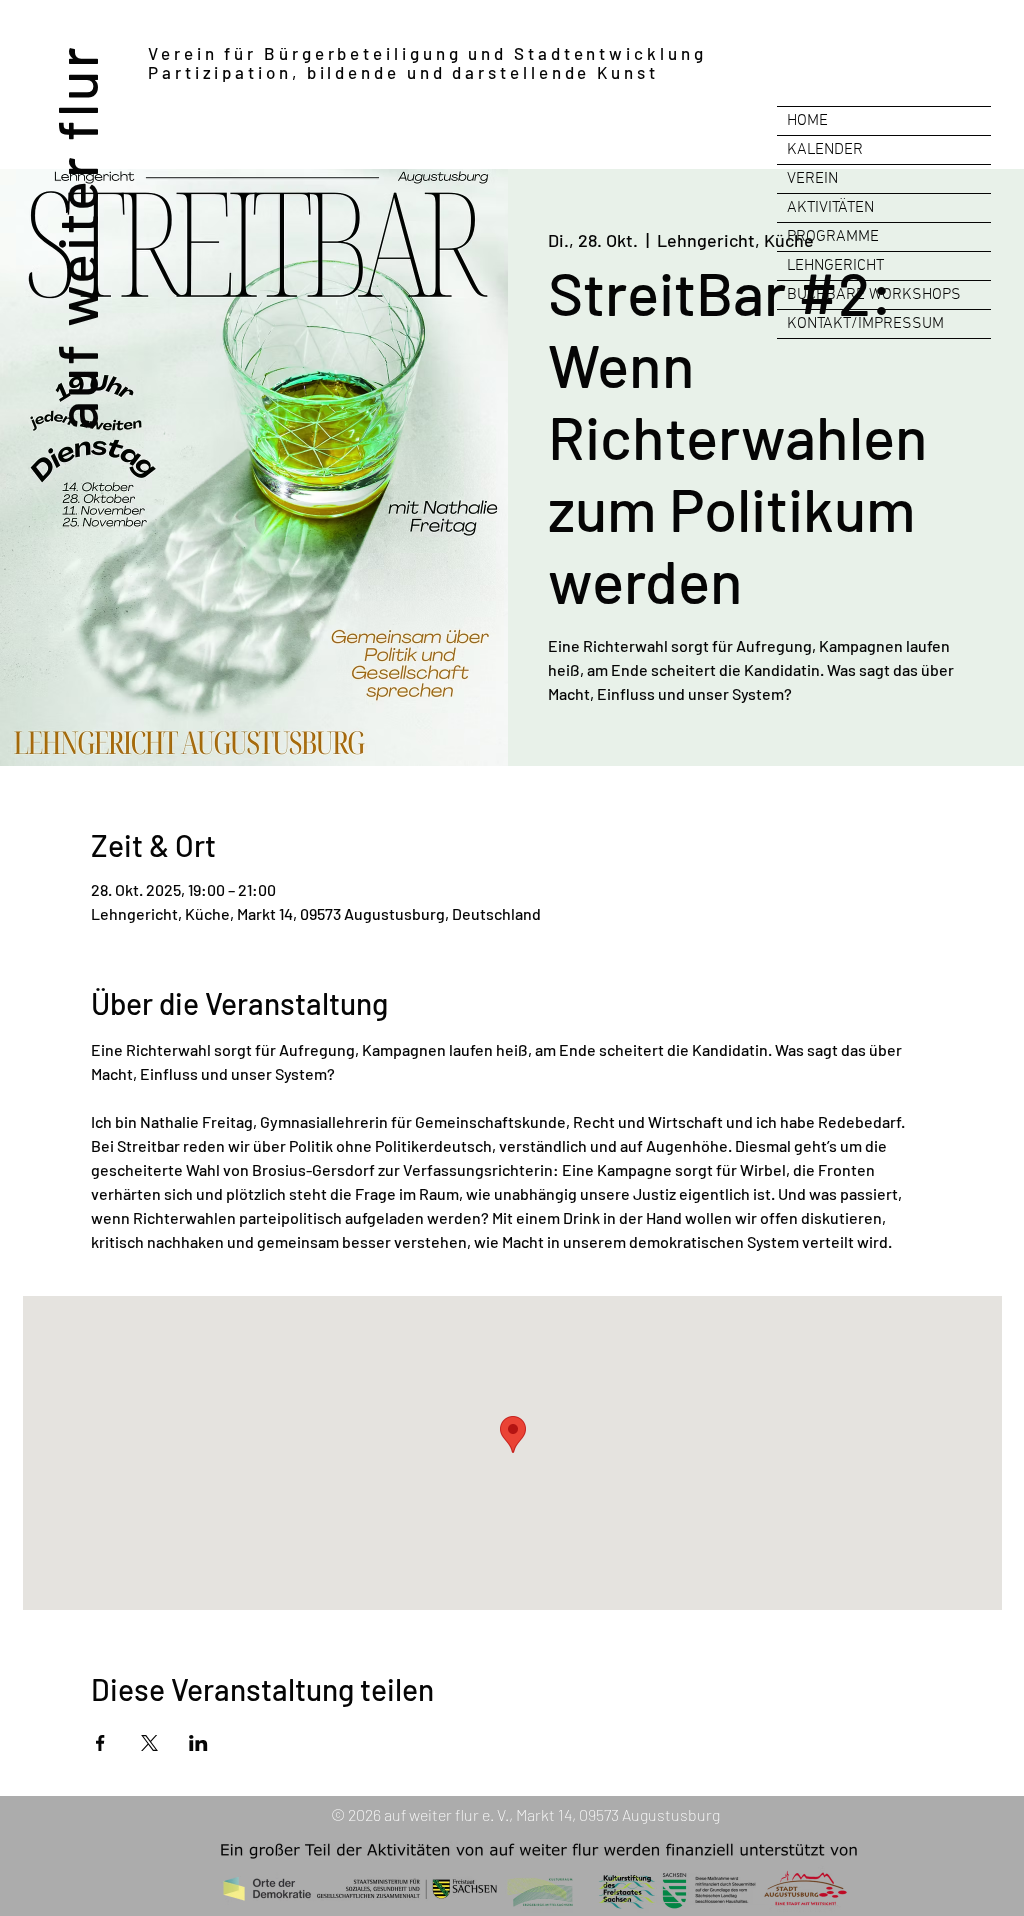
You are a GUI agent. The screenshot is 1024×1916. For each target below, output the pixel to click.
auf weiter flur (75, 236)
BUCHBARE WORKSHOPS (874, 295)
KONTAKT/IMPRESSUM (865, 324)
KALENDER (825, 150)
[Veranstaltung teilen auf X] (149, 1743)
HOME (807, 121)
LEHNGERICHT (835, 266)
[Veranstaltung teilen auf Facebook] (100, 1743)
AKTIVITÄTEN (830, 208)
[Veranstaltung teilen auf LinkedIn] (198, 1743)
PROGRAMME (833, 237)
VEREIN (812, 179)
